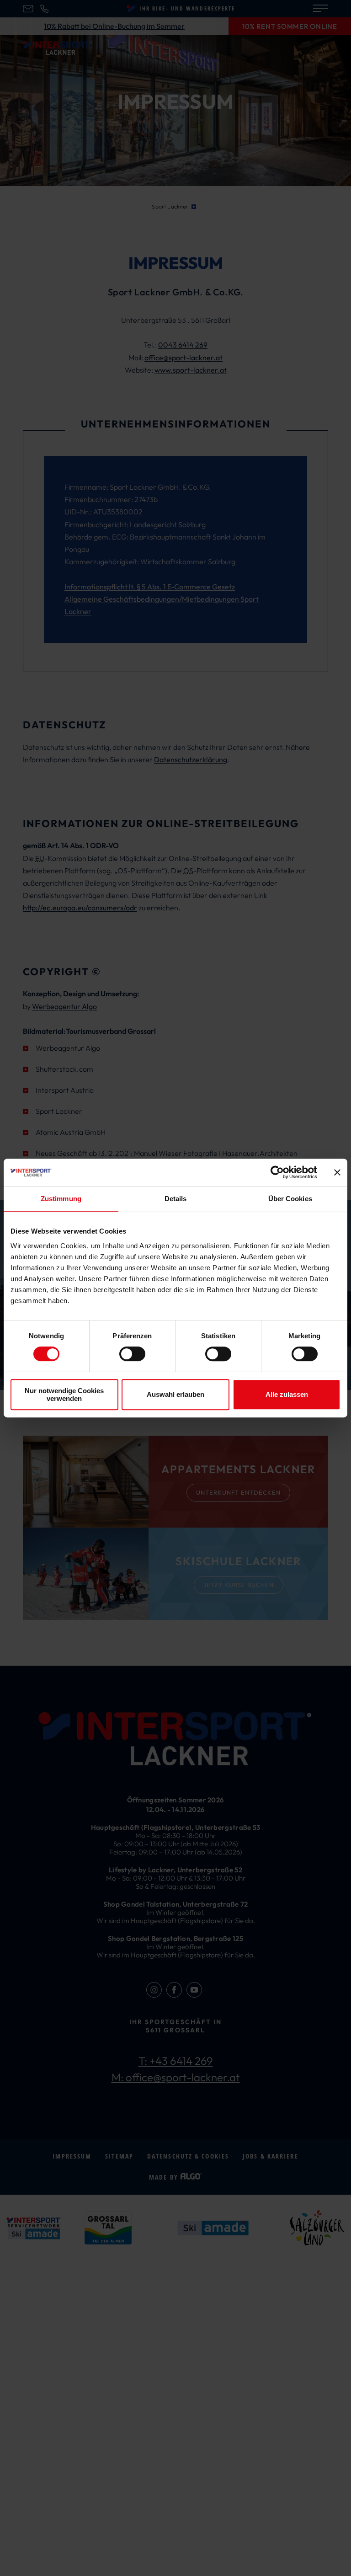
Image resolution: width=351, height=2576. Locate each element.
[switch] (132, 1354)
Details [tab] (176, 1199)
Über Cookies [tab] (290, 1199)
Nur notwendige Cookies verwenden (64, 1395)
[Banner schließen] (337, 1172)
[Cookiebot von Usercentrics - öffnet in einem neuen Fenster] (277, 1172)
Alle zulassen (287, 1394)
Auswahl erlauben (175, 1394)
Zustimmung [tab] (61, 1199)
